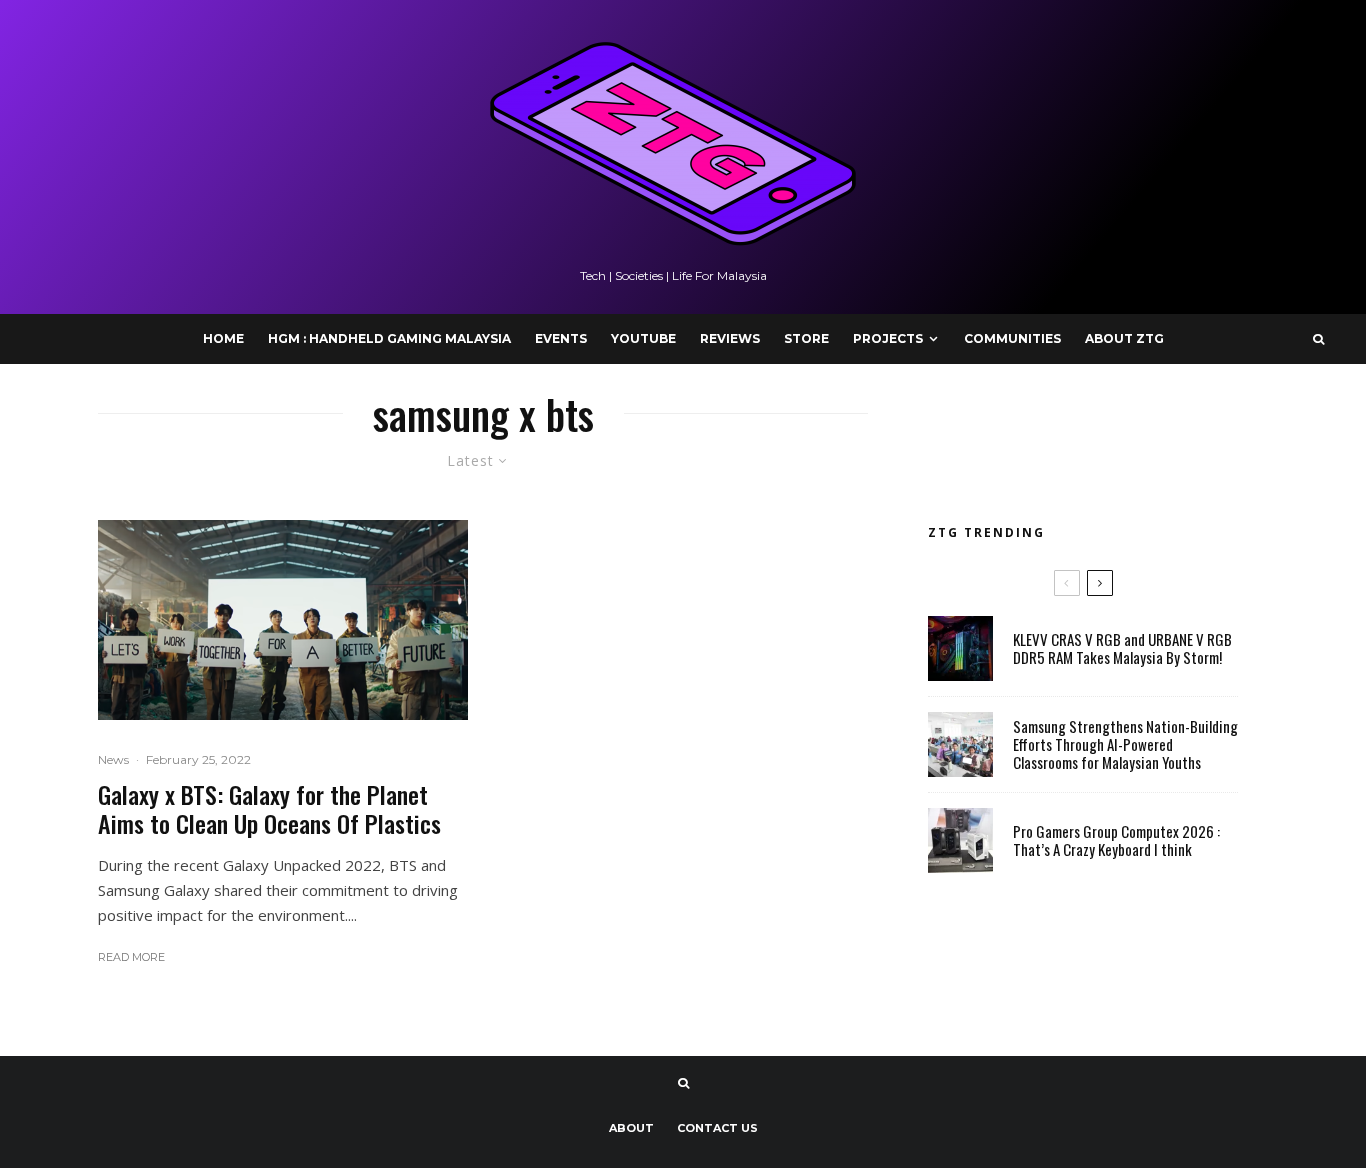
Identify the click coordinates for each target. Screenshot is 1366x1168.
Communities (1012, 338)
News (113, 759)
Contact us (717, 1128)
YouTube (643, 338)
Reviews (730, 338)
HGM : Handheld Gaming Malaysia (389, 338)
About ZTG (1124, 338)
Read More (131, 957)
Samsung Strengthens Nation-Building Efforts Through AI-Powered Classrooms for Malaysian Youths (1125, 744)
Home (223, 338)
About (631, 1128)
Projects (888, 338)
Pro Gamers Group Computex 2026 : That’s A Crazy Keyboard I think (1116, 840)
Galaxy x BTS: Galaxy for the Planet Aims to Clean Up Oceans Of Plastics (269, 809)
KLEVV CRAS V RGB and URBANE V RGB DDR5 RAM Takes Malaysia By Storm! (1122, 648)
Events (561, 338)
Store (806, 338)
